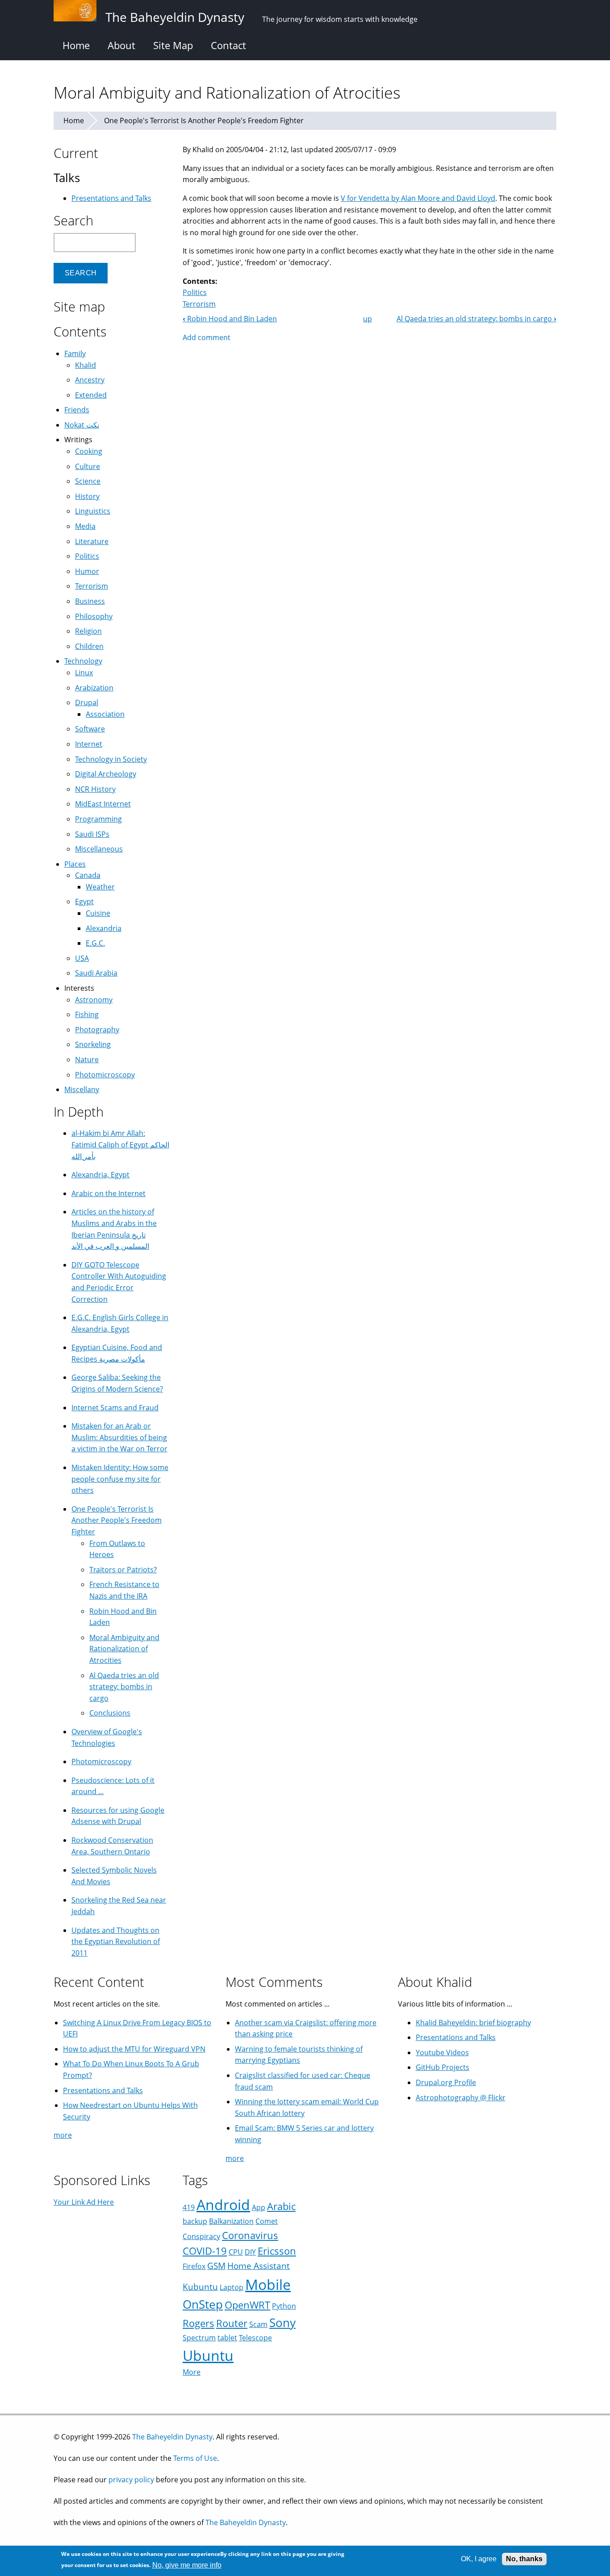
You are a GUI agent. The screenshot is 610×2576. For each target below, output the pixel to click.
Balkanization (231, 2221)
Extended (91, 395)
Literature (92, 541)
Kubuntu (200, 2287)
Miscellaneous (99, 849)
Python (284, 2306)
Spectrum (199, 2338)
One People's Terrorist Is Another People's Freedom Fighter (204, 120)
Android (223, 2204)
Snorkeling (93, 1044)
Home (76, 45)
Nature (87, 1059)
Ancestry (90, 380)
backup (195, 2221)
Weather (100, 887)
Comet (267, 2221)
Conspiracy (201, 2236)
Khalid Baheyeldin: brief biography (473, 2023)
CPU (236, 2252)
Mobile (268, 2284)
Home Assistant (259, 2266)
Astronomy (94, 1000)
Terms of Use (195, 2458)
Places (75, 864)
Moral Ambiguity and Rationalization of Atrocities (124, 1649)
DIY (250, 2252)
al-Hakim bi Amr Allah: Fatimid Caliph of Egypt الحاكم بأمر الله (120, 1145)
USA (82, 958)
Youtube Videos (442, 2052)
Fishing (87, 1014)
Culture (88, 466)
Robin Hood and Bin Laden (230, 319)
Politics (195, 292)
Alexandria (104, 928)
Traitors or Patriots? (123, 1570)
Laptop (232, 2287)
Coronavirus (250, 2235)
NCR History (95, 789)
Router (232, 2323)
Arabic (281, 2206)
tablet (227, 2338)
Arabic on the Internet (109, 1193)
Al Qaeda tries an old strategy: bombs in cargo (476, 319)
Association (105, 714)
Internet (89, 744)
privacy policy (131, 2480)
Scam (258, 2324)
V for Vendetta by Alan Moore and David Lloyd (418, 198)
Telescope (255, 2338)
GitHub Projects (443, 2067)
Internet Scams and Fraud (115, 1408)
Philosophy (94, 616)
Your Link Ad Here (84, 2202)
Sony (282, 2323)
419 (189, 2207)
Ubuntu (208, 2355)
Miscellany (82, 1089)
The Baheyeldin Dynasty (172, 2437)
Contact (228, 45)
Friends (77, 410)
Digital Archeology (106, 774)
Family (75, 353)
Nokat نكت (82, 425)
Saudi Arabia (96, 973)
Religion (88, 631)
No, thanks (524, 2559)
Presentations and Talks (111, 198)
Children (89, 646)
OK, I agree (479, 2559)
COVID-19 (205, 2251)
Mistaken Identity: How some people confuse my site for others (120, 1479)
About (121, 45)
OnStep (203, 2304)
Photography (97, 1030)
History (87, 496)
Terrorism (199, 304)
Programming (98, 819)
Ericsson (277, 2251)
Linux (84, 673)
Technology (83, 661)
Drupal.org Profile (446, 2082)
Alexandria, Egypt (100, 1175)
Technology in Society (111, 759)
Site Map (173, 45)
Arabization (94, 688)
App (259, 2207)
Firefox (194, 2266)
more (63, 2135)
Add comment (207, 337)
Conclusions (110, 1713)
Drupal (87, 702)
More (192, 2372)
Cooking (89, 451)
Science (88, 481)
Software (90, 729)
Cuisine (98, 913)
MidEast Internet (103, 804)
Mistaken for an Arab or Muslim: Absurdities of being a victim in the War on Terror (119, 1437)
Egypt (84, 902)
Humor (87, 571)
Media (85, 526)
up (368, 319)
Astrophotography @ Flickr (461, 2098)
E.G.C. (95, 943)
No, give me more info (187, 2565)
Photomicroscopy (105, 1075)
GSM (216, 2266)
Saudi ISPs (92, 834)
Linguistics (93, 511)
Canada (88, 875)
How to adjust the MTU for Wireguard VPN (134, 2049)
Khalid (86, 365)
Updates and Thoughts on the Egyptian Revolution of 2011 (116, 1942)
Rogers (198, 2323)
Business (90, 601)
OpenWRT (247, 2305)
